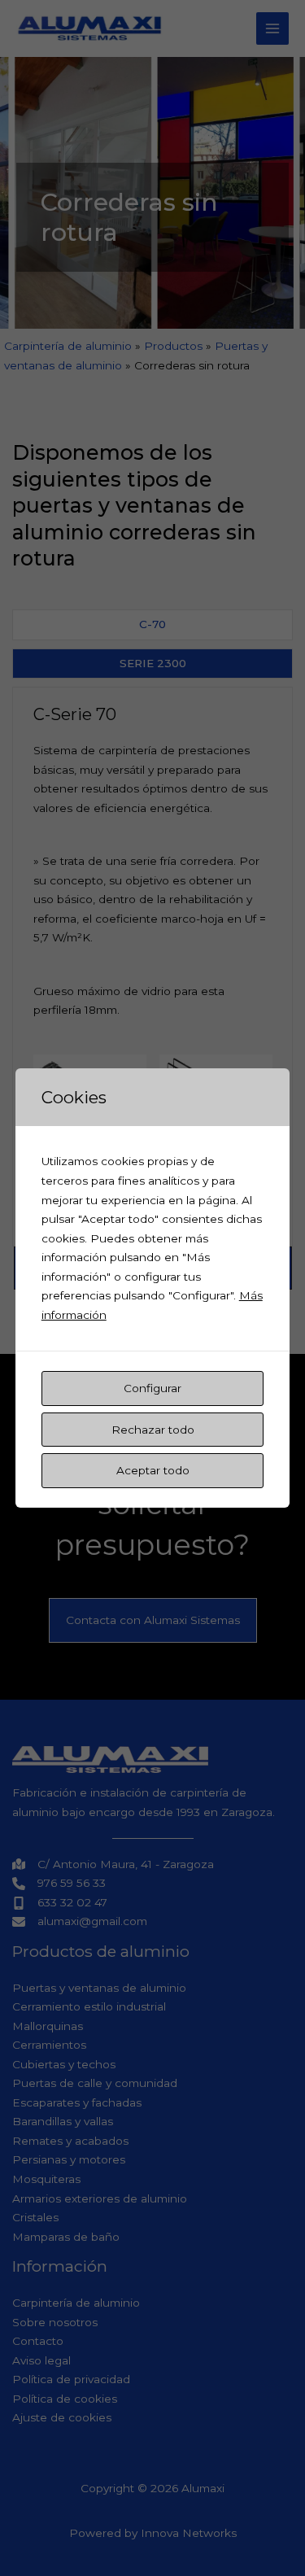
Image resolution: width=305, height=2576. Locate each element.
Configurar (152, 1388)
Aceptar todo (153, 1470)
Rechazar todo (153, 1430)
